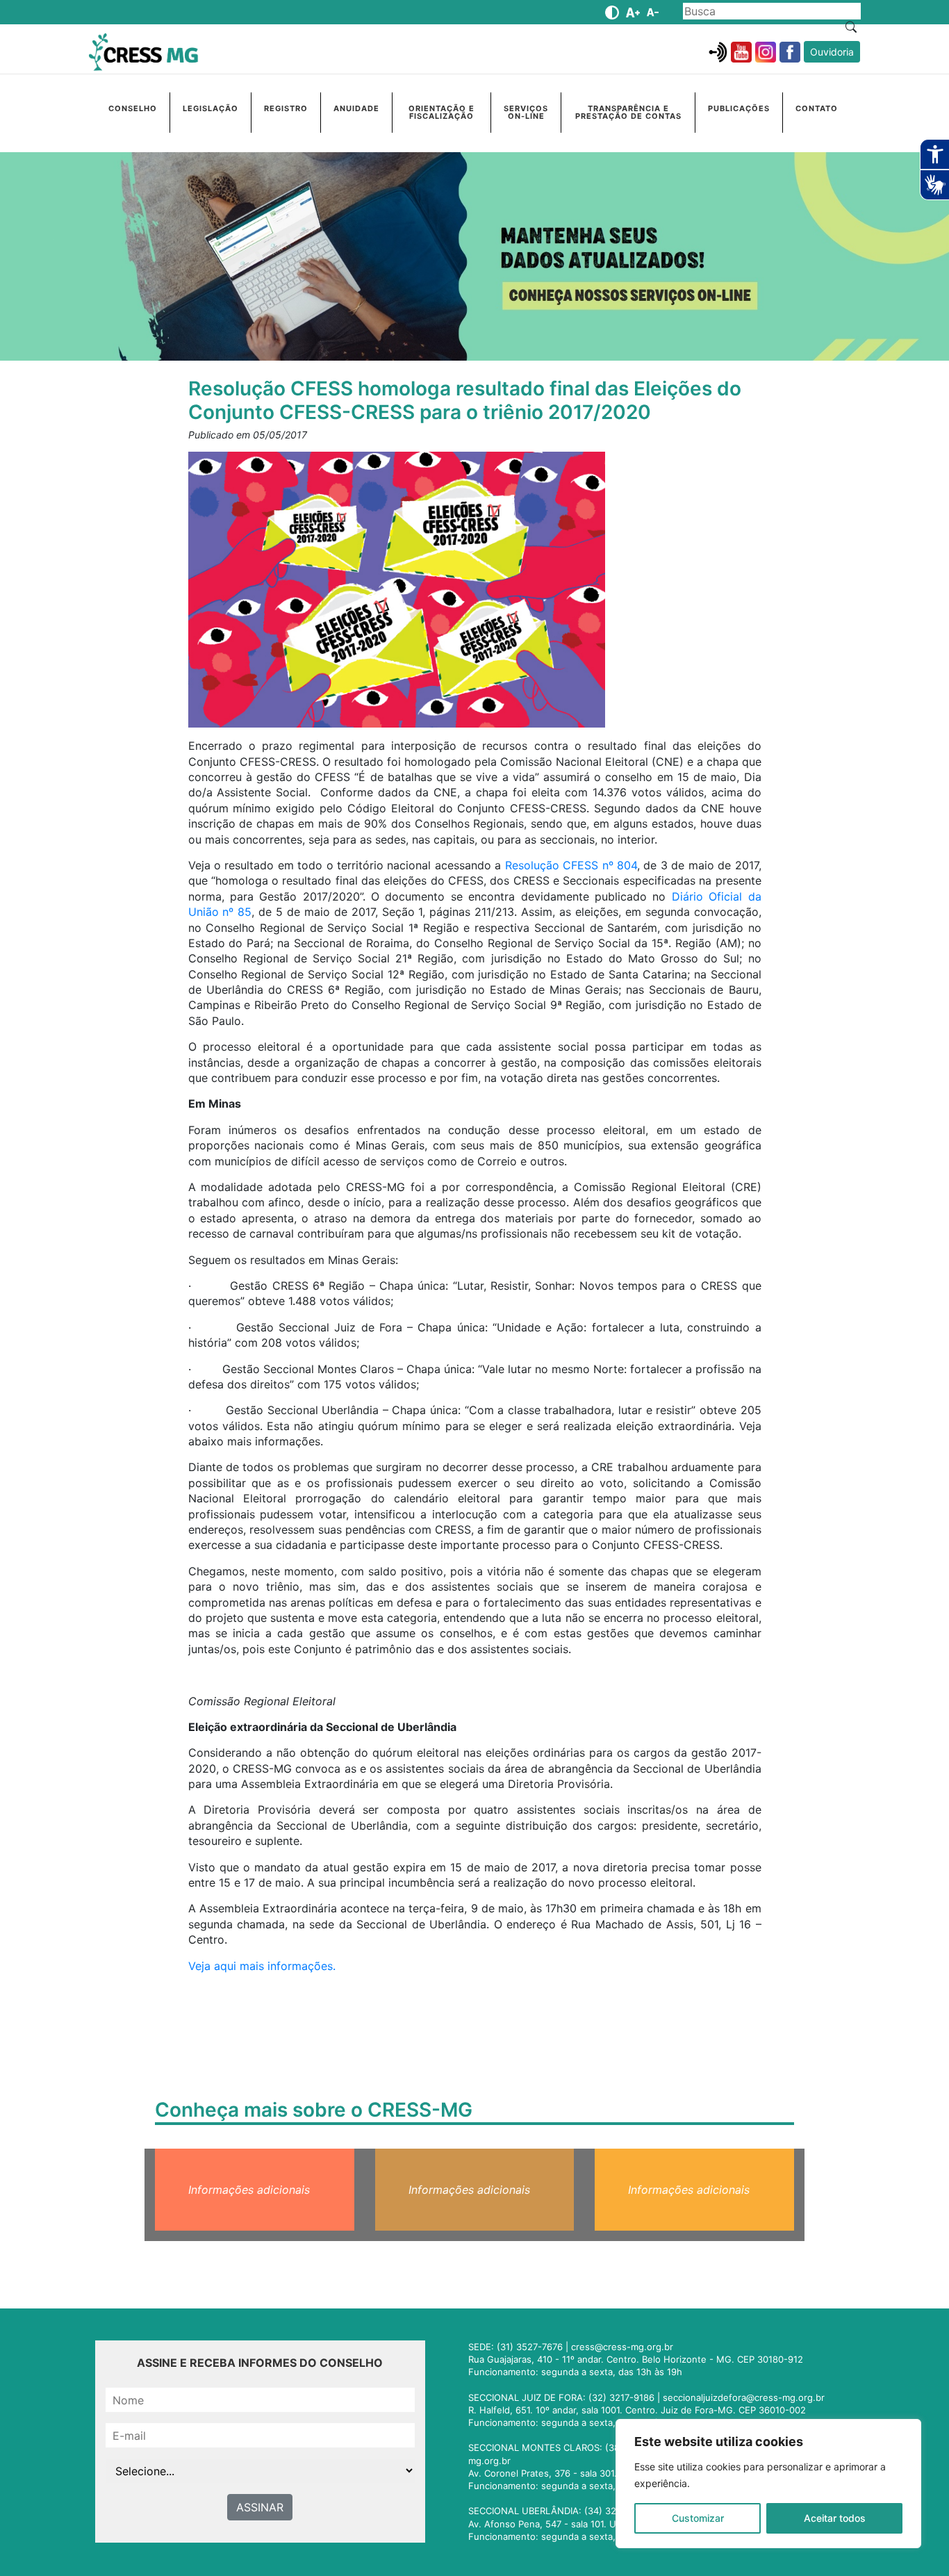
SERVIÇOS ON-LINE (526, 112)
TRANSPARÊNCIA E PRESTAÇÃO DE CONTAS (628, 112)
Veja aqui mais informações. (262, 1966)
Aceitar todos (835, 2518)
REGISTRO (286, 108)
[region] (768, 2484)
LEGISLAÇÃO (211, 108)
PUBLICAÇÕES (739, 108)
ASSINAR (260, 2507)
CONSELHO (133, 108)
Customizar (698, 2518)
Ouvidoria (832, 52)
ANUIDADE (356, 108)
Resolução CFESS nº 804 (571, 865)
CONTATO (817, 108)
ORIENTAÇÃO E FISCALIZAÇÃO (442, 112)
